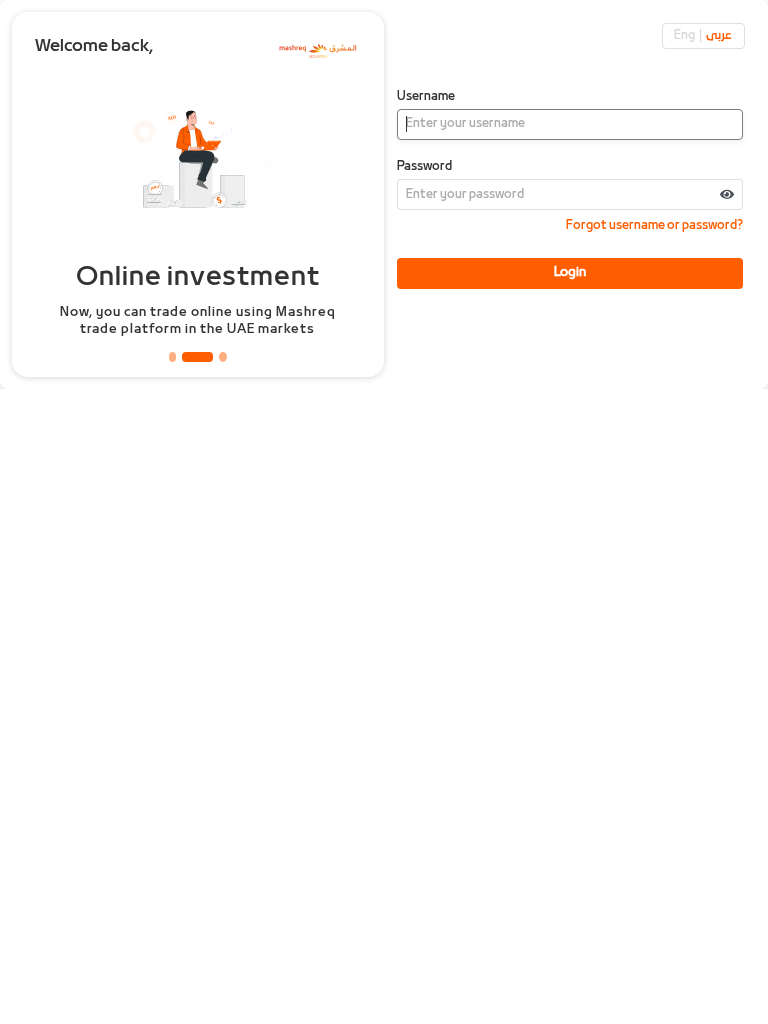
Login (570, 272)
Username (426, 97)
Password (424, 167)
